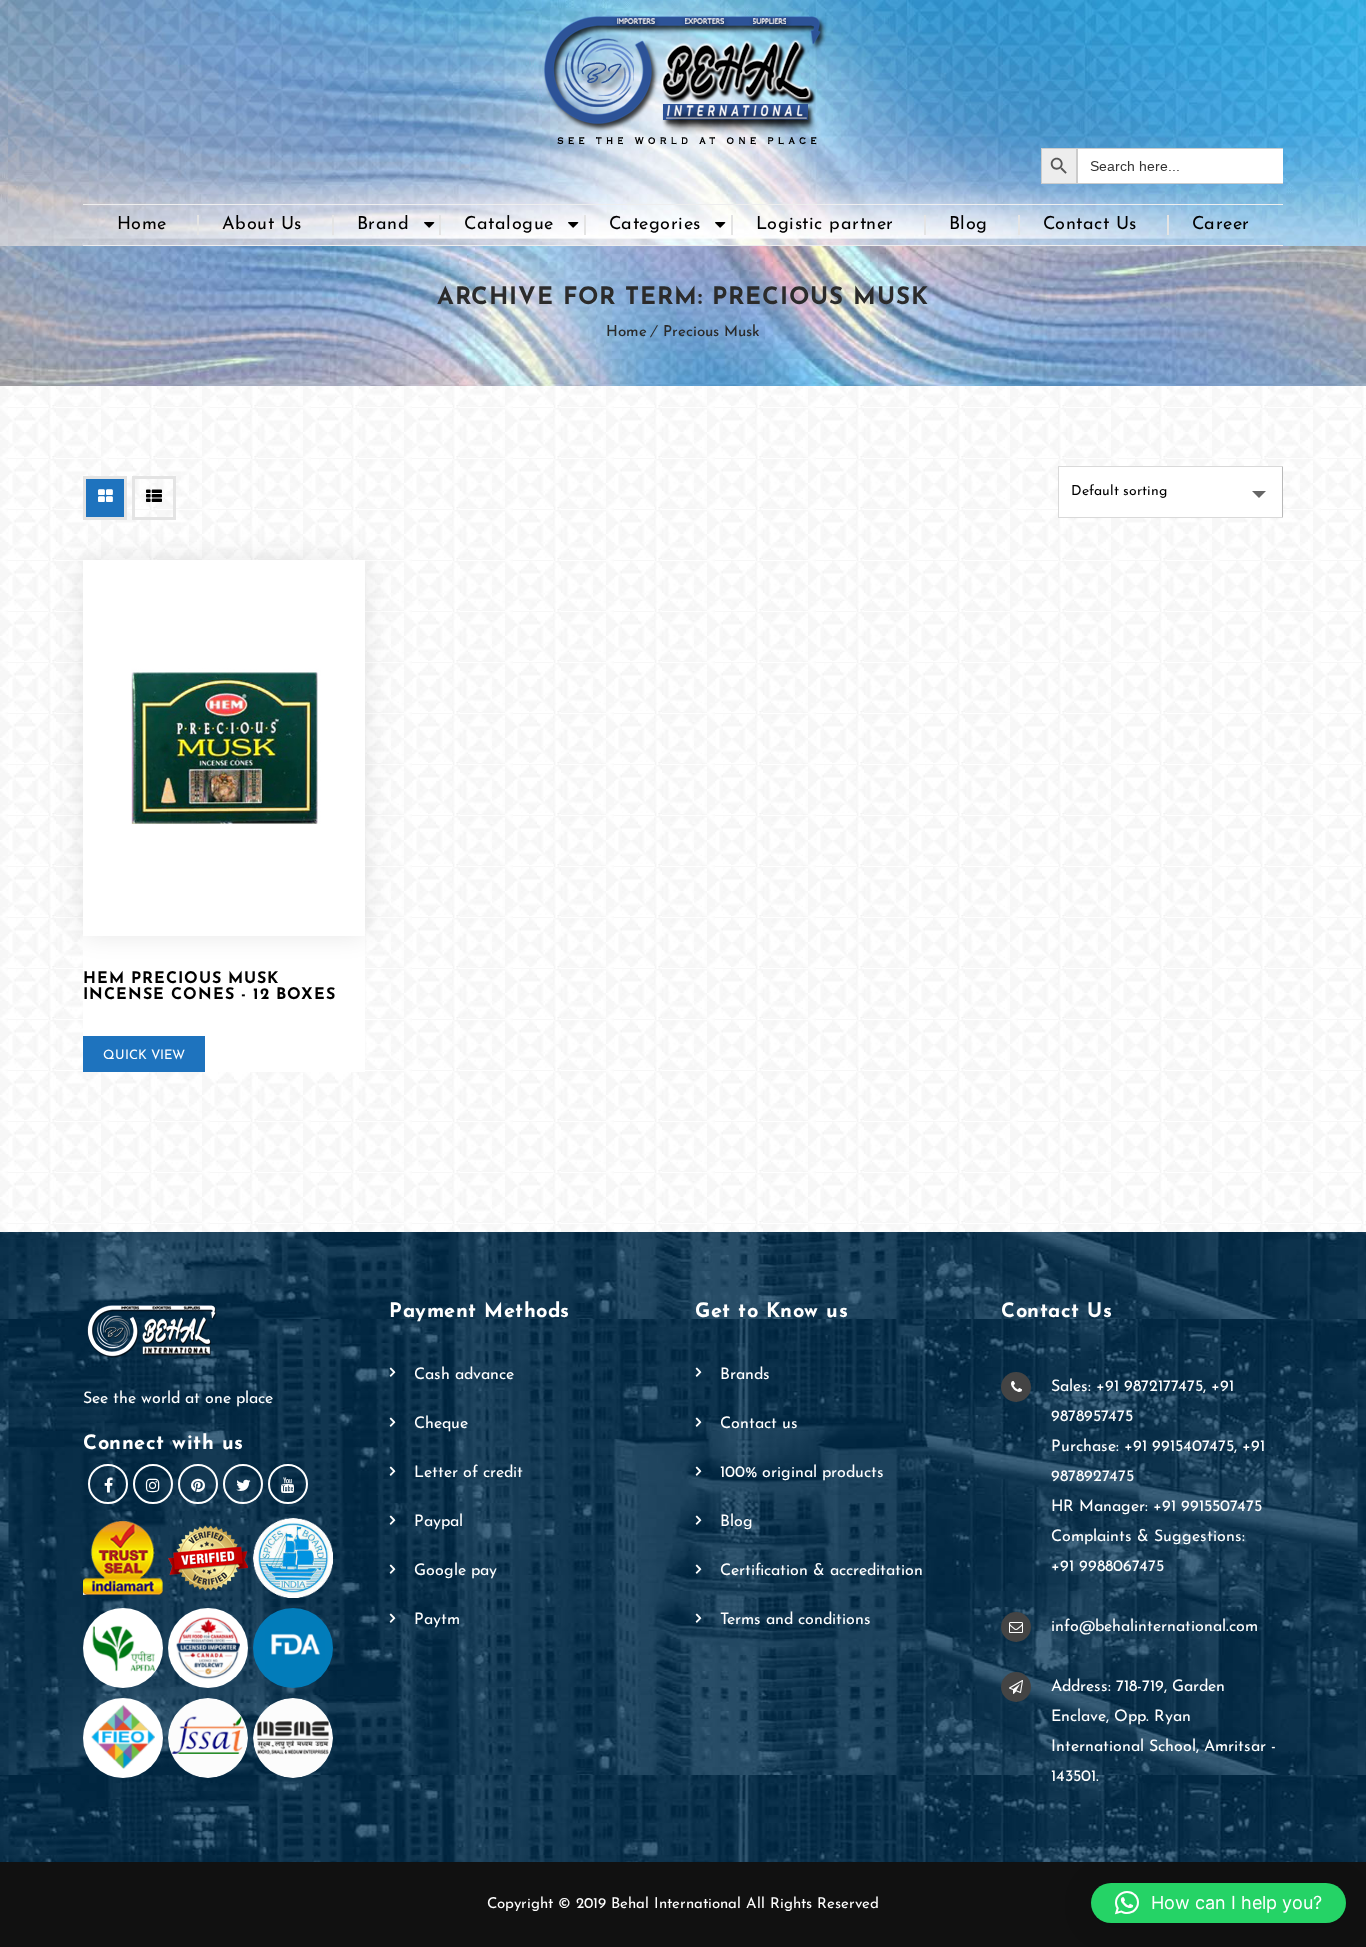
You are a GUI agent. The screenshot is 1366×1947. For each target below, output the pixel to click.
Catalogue (509, 225)
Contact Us (1090, 225)
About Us (262, 225)
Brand (383, 225)
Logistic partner (825, 225)
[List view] (154, 498)
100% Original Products (802, 1473)
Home (142, 225)
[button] (1218, 1903)
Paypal (438, 1522)
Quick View (144, 1055)
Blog (968, 225)
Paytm (437, 1620)
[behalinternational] (683, 74)
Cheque (441, 1424)
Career (1221, 225)
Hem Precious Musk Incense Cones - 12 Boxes (209, 987)
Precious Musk (711, 332)
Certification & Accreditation (821, 1571)
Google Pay (455, 1571)
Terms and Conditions (795, 1620)
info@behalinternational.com (1154, 1627)
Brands (745, 1375)
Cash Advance (464, 1375)
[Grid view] (105, 498)
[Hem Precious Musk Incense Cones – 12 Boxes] (224, 748)
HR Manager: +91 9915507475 (1156, 1507)
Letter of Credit (468, 1473)
